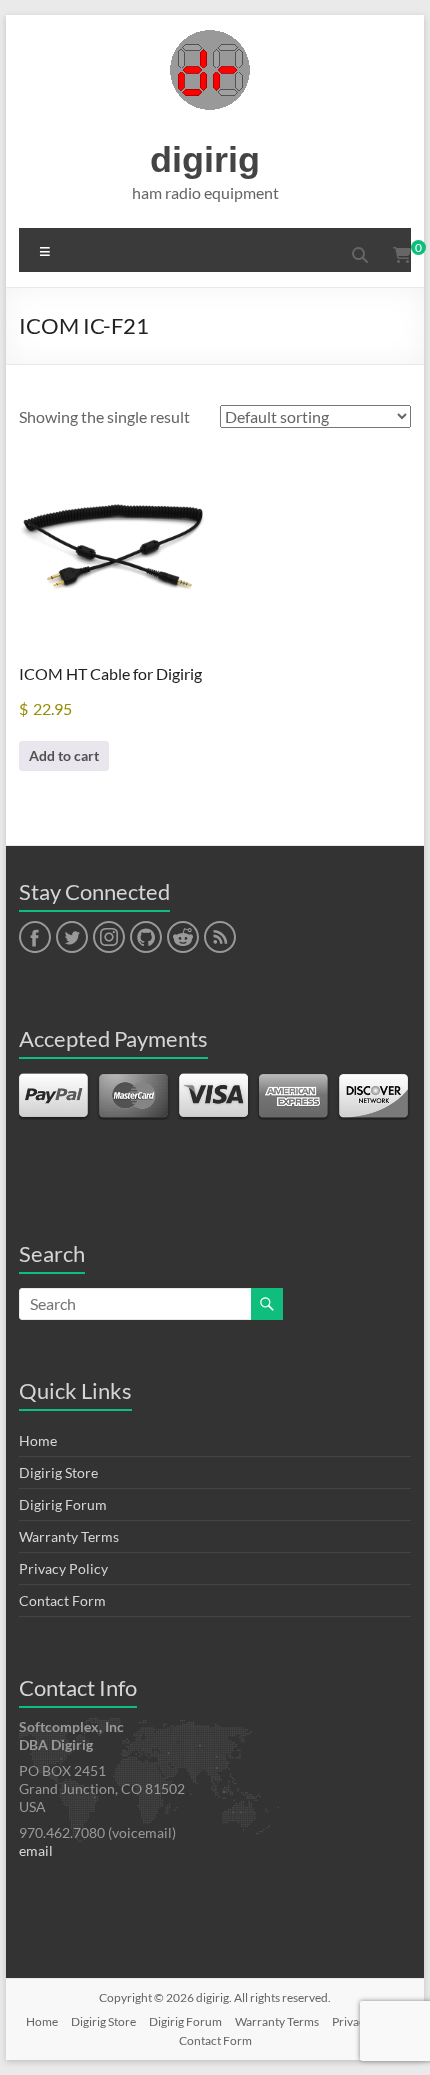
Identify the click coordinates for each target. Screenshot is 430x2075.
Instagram (109, 938)
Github (143, 938)
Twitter (72, 938)
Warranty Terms (69, 1536)
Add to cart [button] (64, 755)
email (36, 1850)
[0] (402, 255)
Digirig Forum (63, 1504)
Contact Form (62, 1600)
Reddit (183, 938)
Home (38, 1440)
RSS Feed (219, 938)
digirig (205, 159)
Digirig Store (58, 1472)
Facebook (34, 938)
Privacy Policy (63, 1568)
